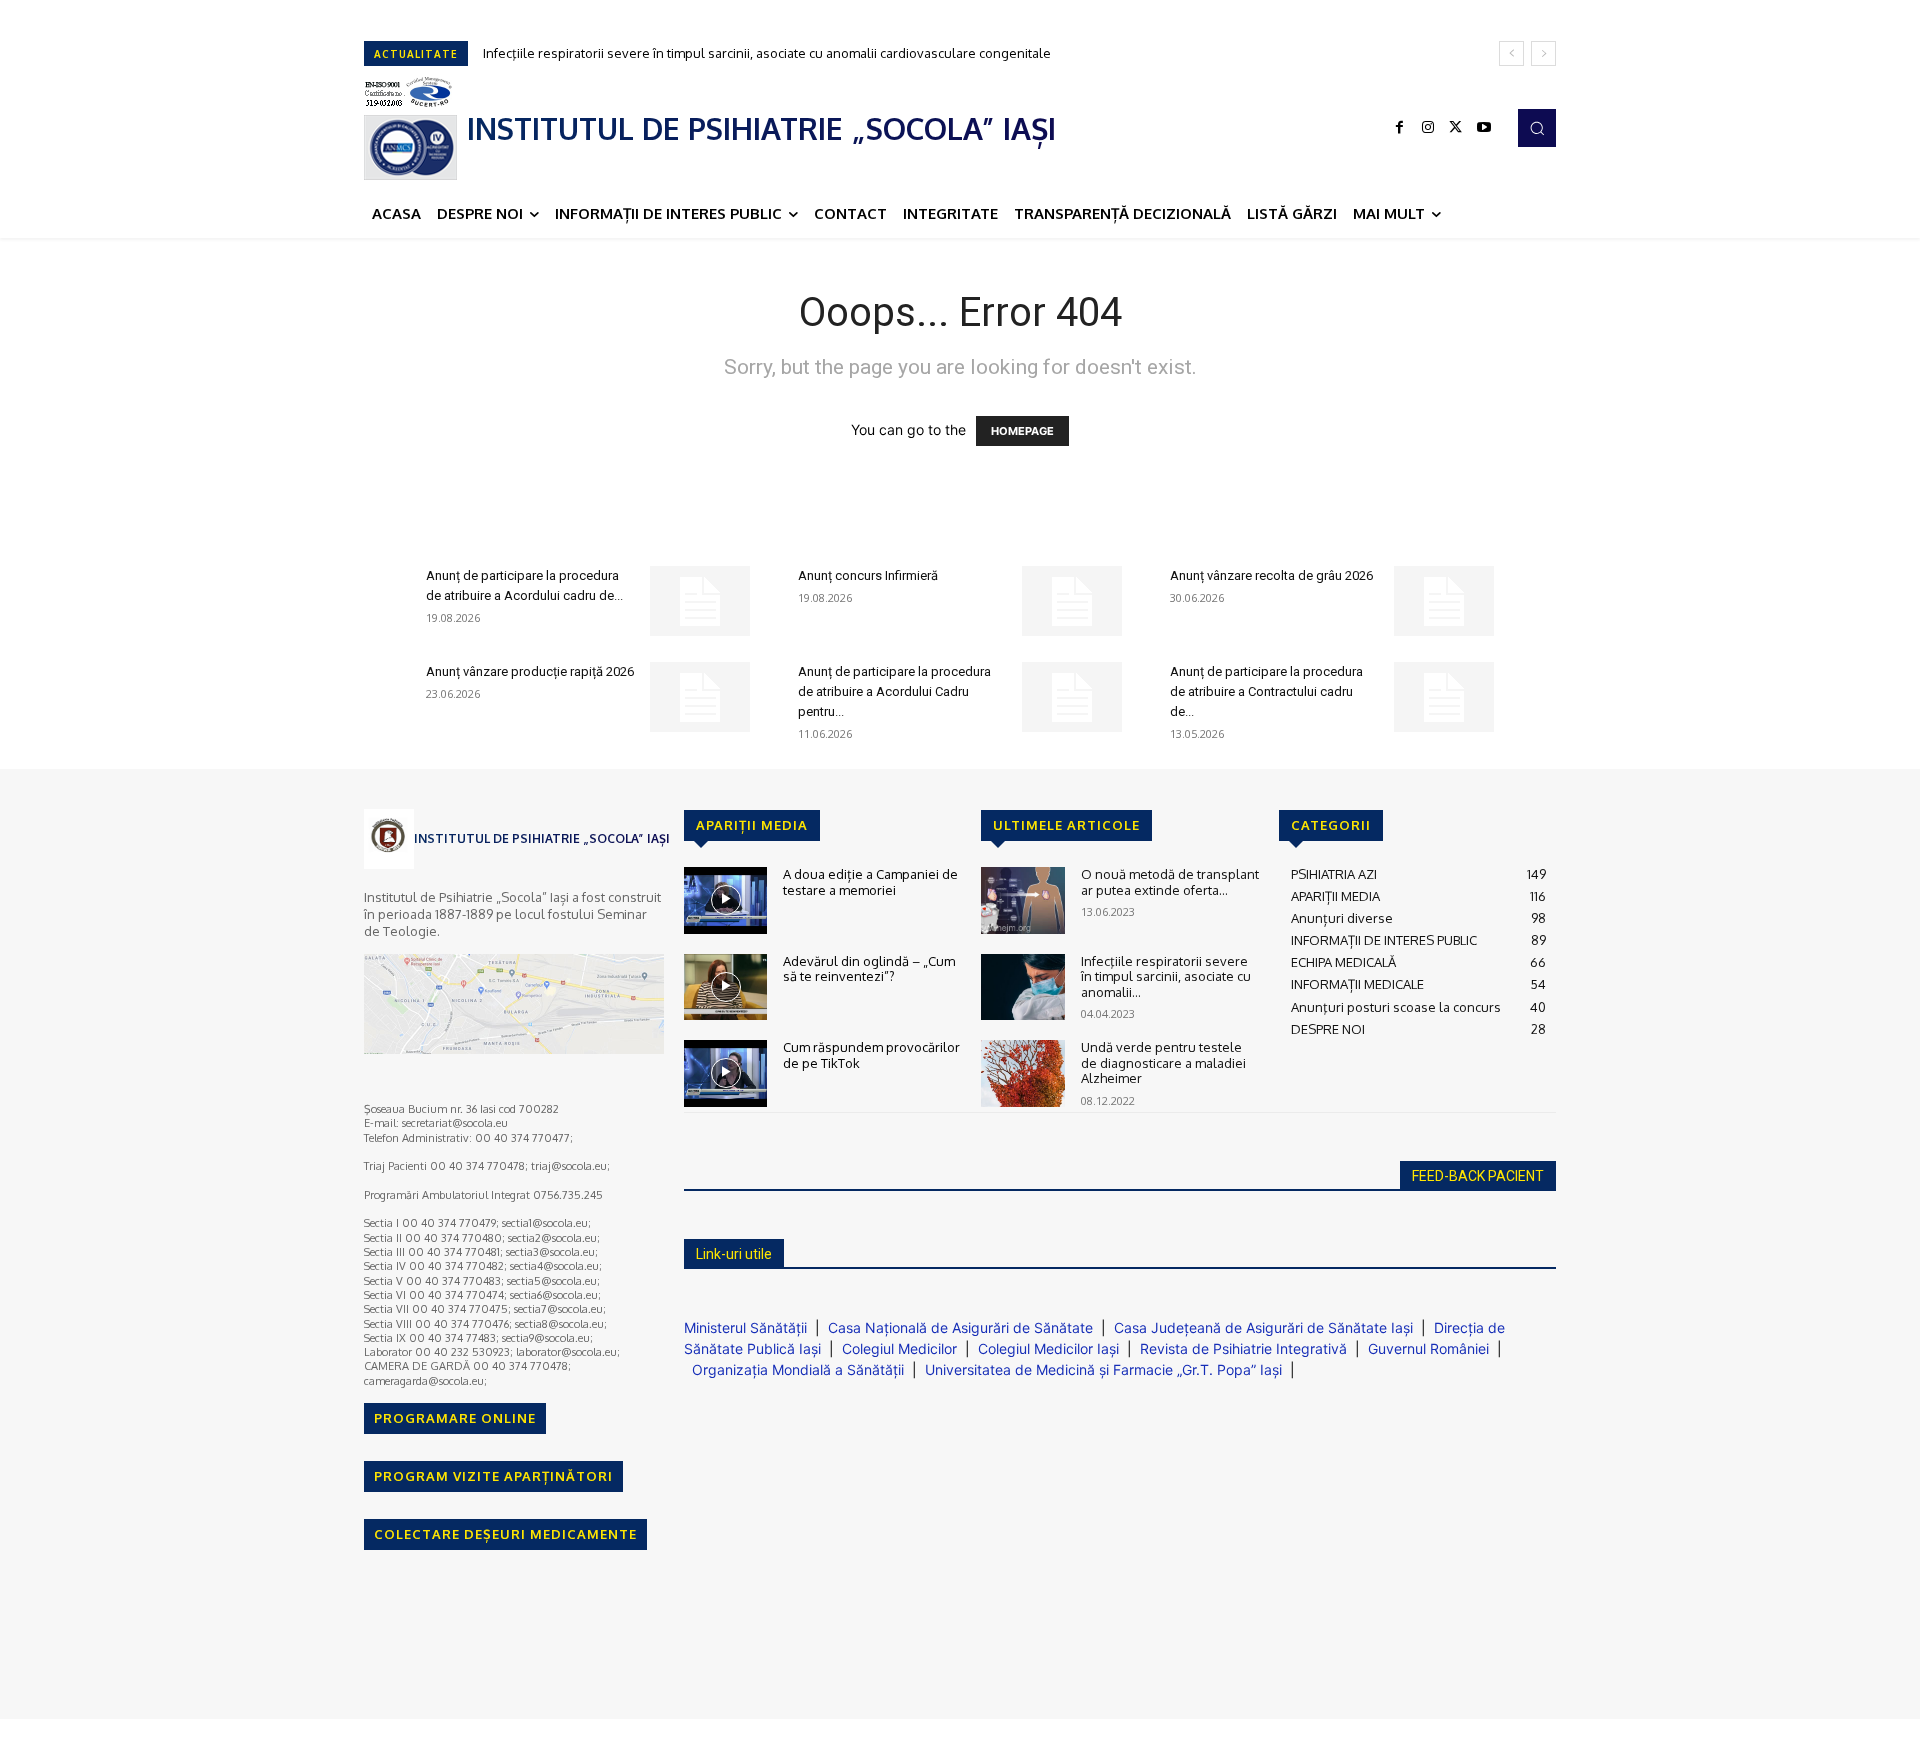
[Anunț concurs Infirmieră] (1072, 601)
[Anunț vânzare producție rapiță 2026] (700, 697)
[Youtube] (1484, 128)
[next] (1543, 53)
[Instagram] (1428, 128)
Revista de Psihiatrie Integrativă (1243, 1348)
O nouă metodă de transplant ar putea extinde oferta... (1170, 882)
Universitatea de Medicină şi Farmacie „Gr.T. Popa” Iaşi (1103, 1369)
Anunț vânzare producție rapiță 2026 (530, 671)
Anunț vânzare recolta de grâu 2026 (1271, 575)
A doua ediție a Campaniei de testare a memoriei (870, 882)
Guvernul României (1428, 1348)
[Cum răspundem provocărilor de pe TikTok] (725, 1073)
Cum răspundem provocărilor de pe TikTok (871, 1055)
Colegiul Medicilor (899, 1348)
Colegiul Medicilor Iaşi (1048, 1348)
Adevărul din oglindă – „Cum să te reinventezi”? (869, 969)
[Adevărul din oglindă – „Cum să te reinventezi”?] (725, 987)
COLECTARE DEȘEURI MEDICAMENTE (505, 1534)
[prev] (1511, 53)
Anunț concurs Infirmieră (868, 575)
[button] (1537, 128)
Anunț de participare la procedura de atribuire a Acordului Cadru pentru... (894, 691)
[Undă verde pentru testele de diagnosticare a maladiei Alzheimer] (1022, 1073)
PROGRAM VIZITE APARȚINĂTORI (493, 1476)
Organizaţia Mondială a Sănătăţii (798, 1369)
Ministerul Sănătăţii (745, 1327)
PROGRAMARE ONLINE (455, 1418)
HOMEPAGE (1022, 431)
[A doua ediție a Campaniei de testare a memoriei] (725, 900)
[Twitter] (1456, 128)
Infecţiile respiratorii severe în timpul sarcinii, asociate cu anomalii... (1166, 976)
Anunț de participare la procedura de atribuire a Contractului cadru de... (1266, 691)
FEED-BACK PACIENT (1478, 1176)
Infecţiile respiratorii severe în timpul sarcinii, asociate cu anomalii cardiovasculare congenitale (767, 53)
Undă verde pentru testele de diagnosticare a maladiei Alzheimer (1163, 1062)
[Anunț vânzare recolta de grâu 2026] (1444, 601)
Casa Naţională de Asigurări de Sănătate (960, 1327)
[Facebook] (1400, 128)
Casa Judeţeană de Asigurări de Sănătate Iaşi (1263, 1327)
